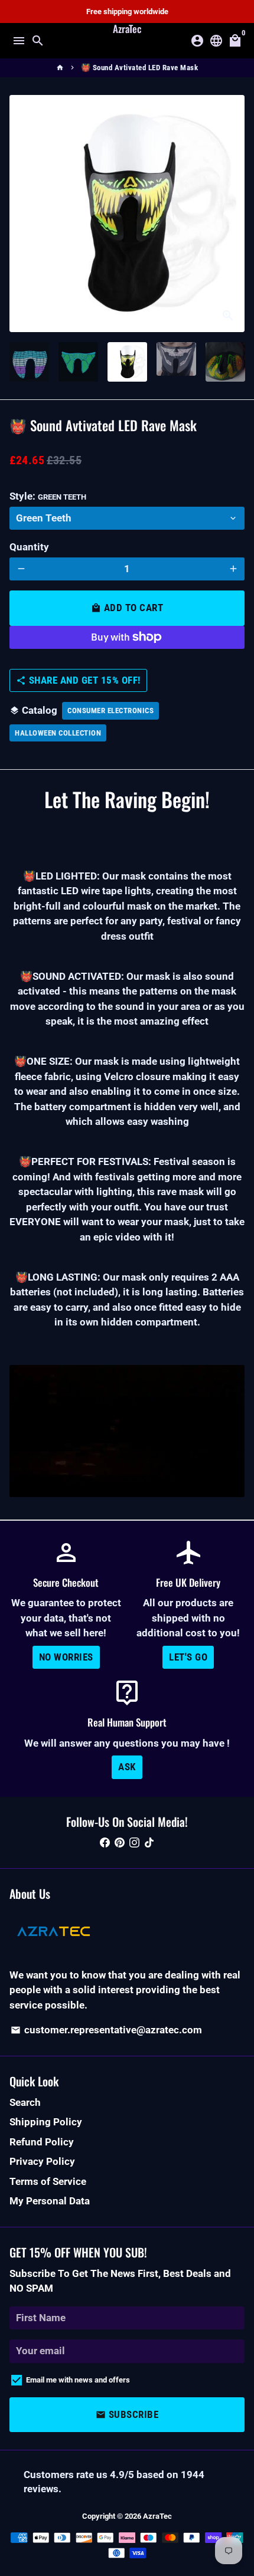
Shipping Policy (46, 2122)
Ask (127, 1767)
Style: (48, 496)
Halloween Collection (58, 733)
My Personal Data (50, 2201)
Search (25, 2102)
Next (233, 214)
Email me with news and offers (78, 2380)
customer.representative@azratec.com (106, 2030)
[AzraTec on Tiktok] (149, 1843)
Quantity (29, 547)
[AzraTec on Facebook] (105, 1843)
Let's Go (188, 1657)
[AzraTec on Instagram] (134, 1843)
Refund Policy (42, 2142)
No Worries (66, 1657)
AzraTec (157, 2516)
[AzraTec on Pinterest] (120, 1843)
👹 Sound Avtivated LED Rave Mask (140, 68)
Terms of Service (48, 2181)
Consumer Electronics (110, 711)
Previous (21, 214)
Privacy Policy (42, 2161)
